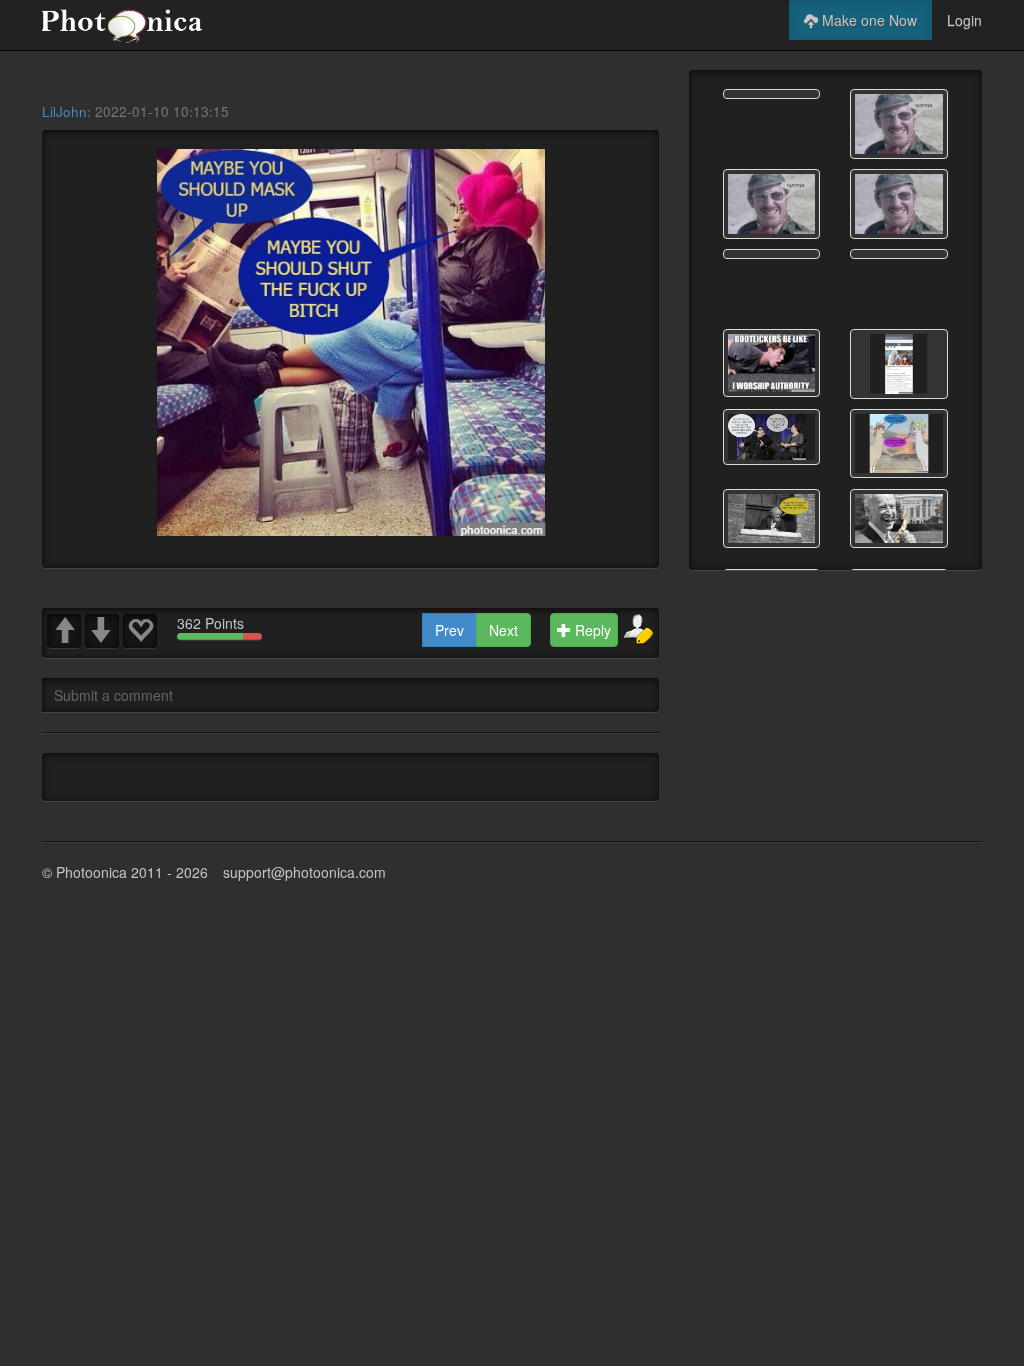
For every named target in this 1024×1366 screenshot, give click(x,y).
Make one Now (867, 20)
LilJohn (64, 111)
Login (964, 20)
